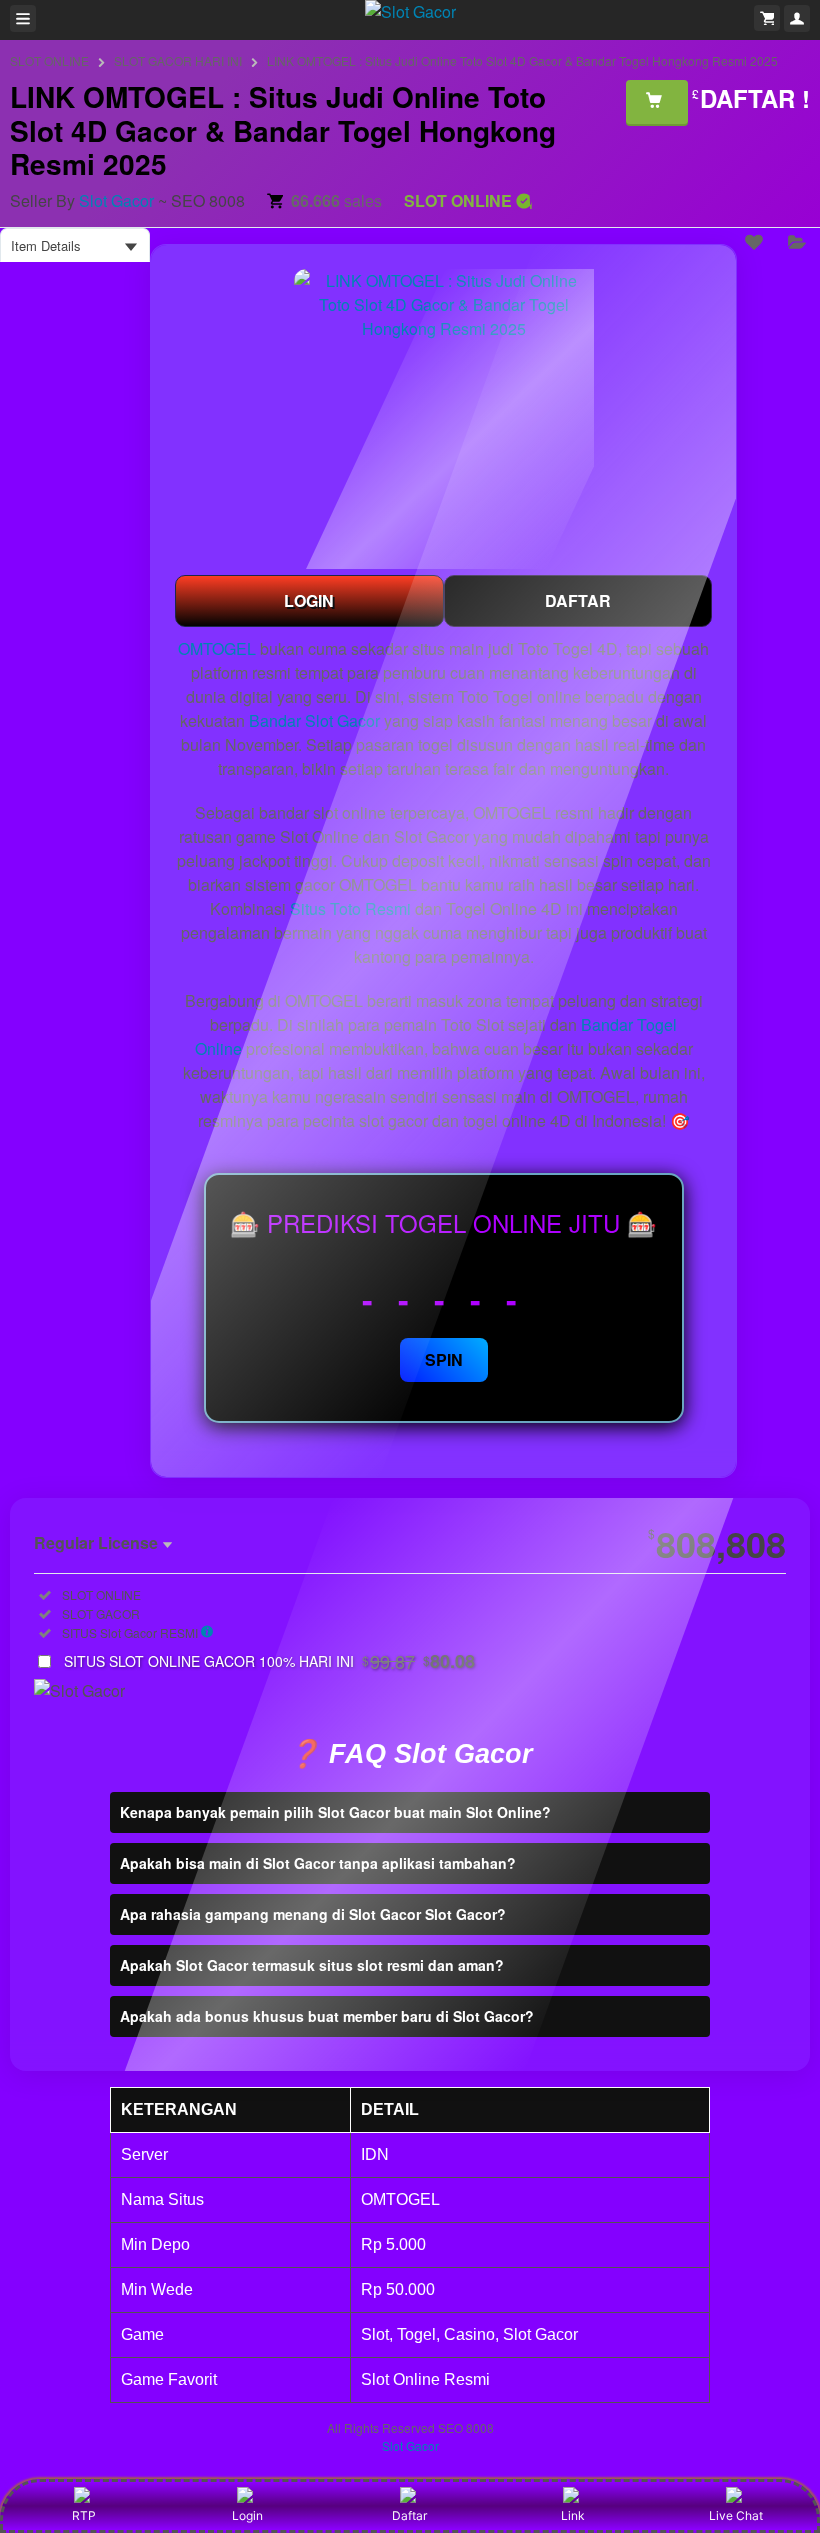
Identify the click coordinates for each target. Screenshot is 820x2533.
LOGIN (309, 600)
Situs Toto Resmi (350, 908)
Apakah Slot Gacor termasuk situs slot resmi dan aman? (312, 1965)
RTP (84, 2515)
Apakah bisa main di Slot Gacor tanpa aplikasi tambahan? (318, 1863)
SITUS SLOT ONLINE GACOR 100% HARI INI (269, 1661)
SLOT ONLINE (49, 60)
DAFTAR (578, 600)
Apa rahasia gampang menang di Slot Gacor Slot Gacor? (313, 1914)
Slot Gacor (116, 200)
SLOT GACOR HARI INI (178, 60)
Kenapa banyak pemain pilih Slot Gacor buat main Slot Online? (335, 1812)
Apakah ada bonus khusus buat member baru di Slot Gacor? (327, 2016)
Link (573, 2515)
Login (247, 2515)
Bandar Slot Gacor (314, 720)
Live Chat (736, 2515)
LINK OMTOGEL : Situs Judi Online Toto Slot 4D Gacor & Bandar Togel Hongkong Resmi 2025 (522, 60)
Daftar (409, 2515)
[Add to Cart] (657, 102)
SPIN (444, 1359)
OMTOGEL (217, 648)
